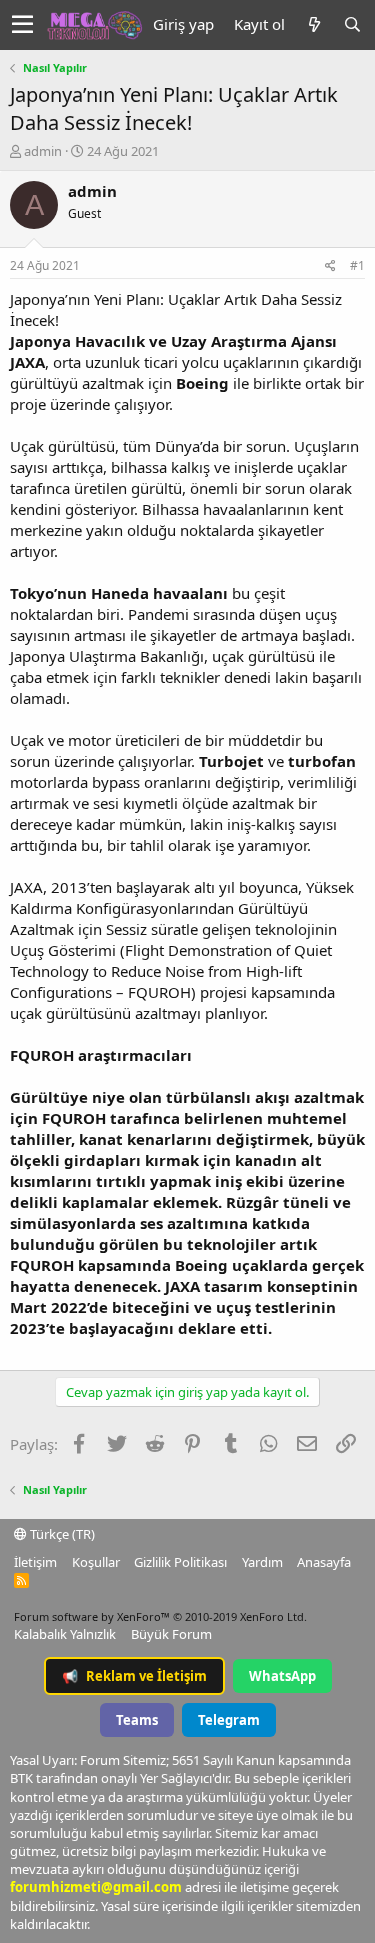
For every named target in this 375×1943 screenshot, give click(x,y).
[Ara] (352, 24)
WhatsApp (282, 1676)
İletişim (35, 1562)
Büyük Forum (171, 1634)
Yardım (262, 1562)
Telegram (229, 1720)
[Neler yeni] (314, 24)
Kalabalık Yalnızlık (65, 1634)
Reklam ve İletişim (134, 1676)
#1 (357, 265)
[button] (22, 25)
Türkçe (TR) (61, 1534)
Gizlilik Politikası (180, 1562)
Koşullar (96, 1562)
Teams (137, 1720)
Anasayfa (324, 1562)
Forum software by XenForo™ (160, 1616)
